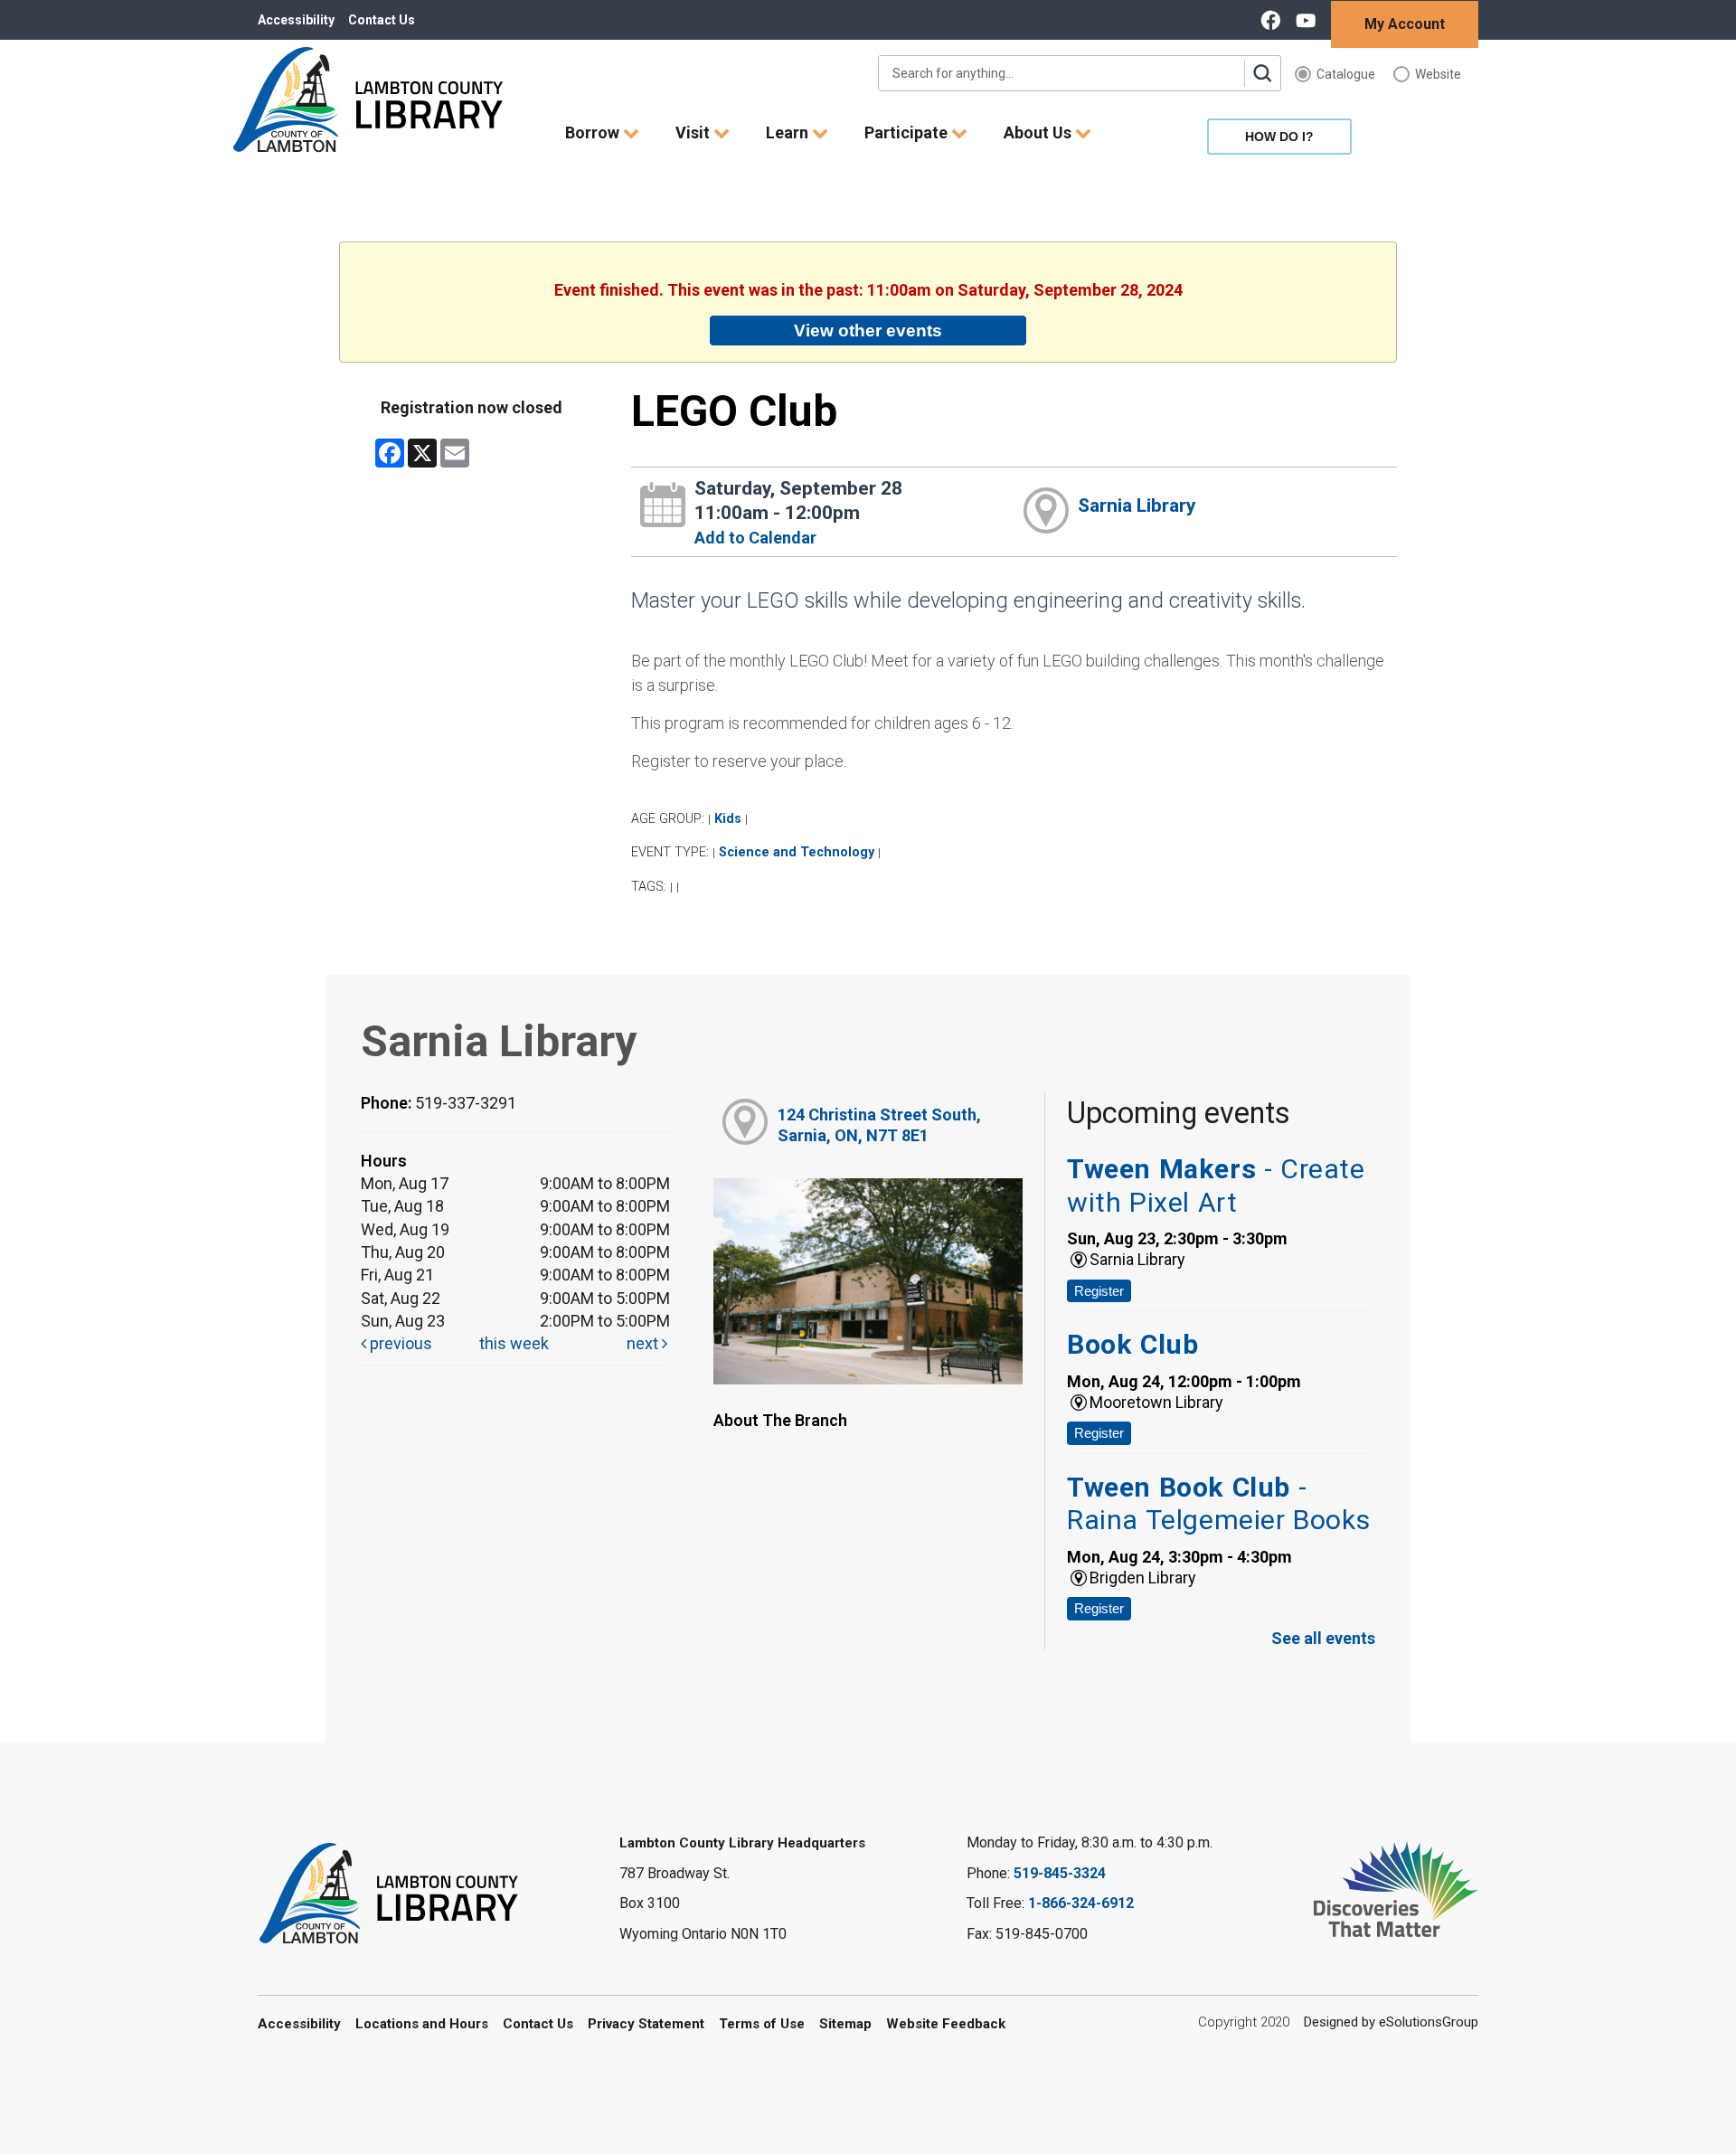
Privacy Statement (646, 2024)
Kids (728, 819)
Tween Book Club (1218, 1503)
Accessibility (296, 20)
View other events (868, 330)
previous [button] (399, 1343)
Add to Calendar (755, 538)
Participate (908, 132)
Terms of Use (762, 2024)
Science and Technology (797, 852)
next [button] (644, 1343)
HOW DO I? (1279, 137)
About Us (1039, 132)
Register (1099, 1291)
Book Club (1132, 1344)
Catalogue (1346, 74)
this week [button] (514, 1343)
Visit (694, 132)
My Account (1405, 24)
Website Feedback (946, 2024)
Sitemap (845, 2024)
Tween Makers (1216, 1185)
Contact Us (382, 20)
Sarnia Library (1137, 505)
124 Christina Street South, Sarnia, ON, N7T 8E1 (879, 1125)
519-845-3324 (1060, 1873)
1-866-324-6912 (1081, 1903)
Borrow (594, 132)
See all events (1323, 1638)
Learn (789, 132)
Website (1438, 74)
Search (1262, 73)
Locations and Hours (422, 2024)
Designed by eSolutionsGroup (1391, 2022)
